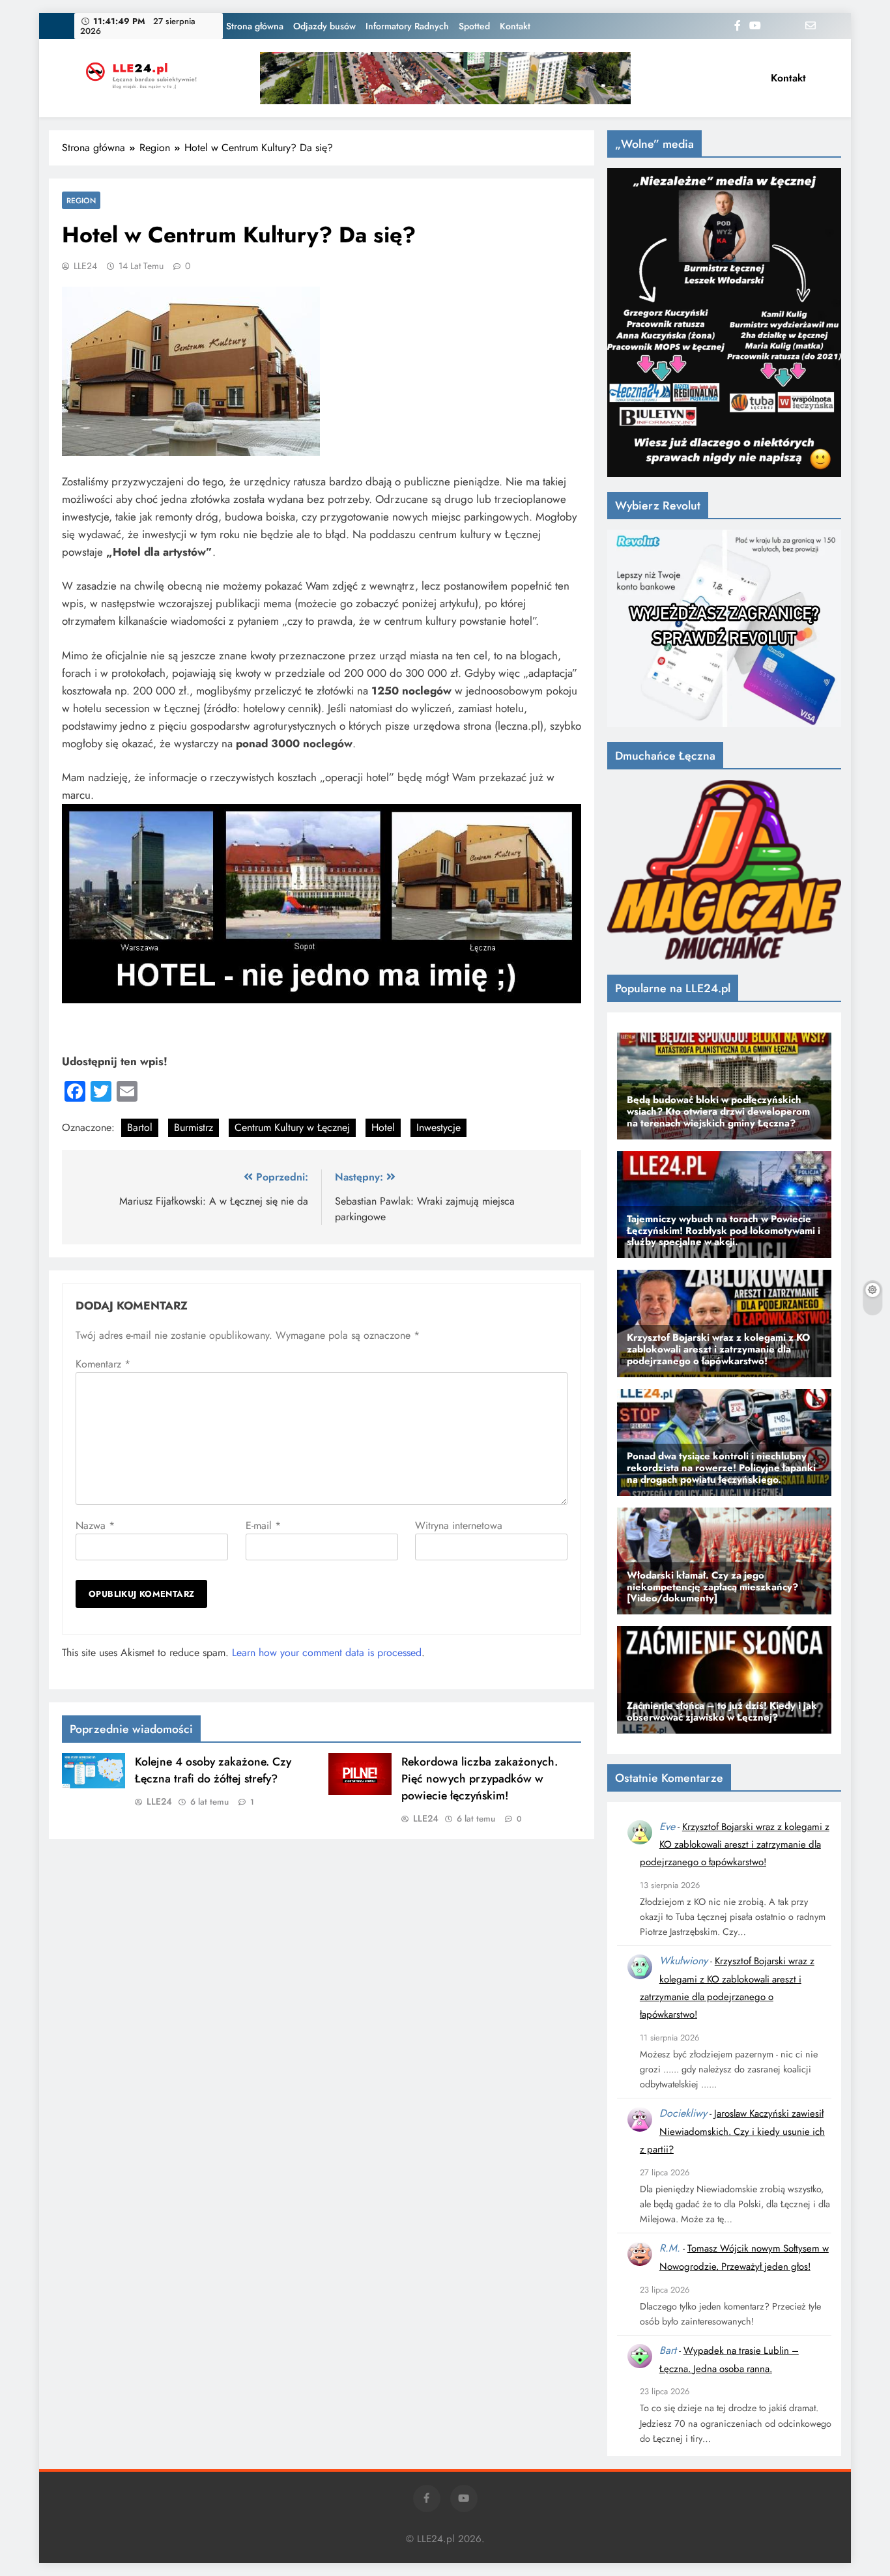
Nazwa (95, 1525)
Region (81, 200)
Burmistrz (194, 1127)
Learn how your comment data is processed (327, 1653)
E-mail (263, 1525)
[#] (445, 78)
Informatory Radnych (407, 26)
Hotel (383, 1127)
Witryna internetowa (459, 1525)
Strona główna (255, 26)
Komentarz (103, 1364)
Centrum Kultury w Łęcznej (292, 1127)
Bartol (140, 1127)
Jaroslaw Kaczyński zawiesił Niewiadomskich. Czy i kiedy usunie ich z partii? (732, 2131)
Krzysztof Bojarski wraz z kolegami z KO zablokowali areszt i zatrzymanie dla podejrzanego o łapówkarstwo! (735, 1845)
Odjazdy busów (324, 26)
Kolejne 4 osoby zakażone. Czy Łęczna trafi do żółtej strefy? (213, 1770)
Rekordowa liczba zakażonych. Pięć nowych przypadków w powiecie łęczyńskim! (480, 1779)
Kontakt (515, 26)
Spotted (474, 26)
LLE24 (85, 266)
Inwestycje (438, 1127)
